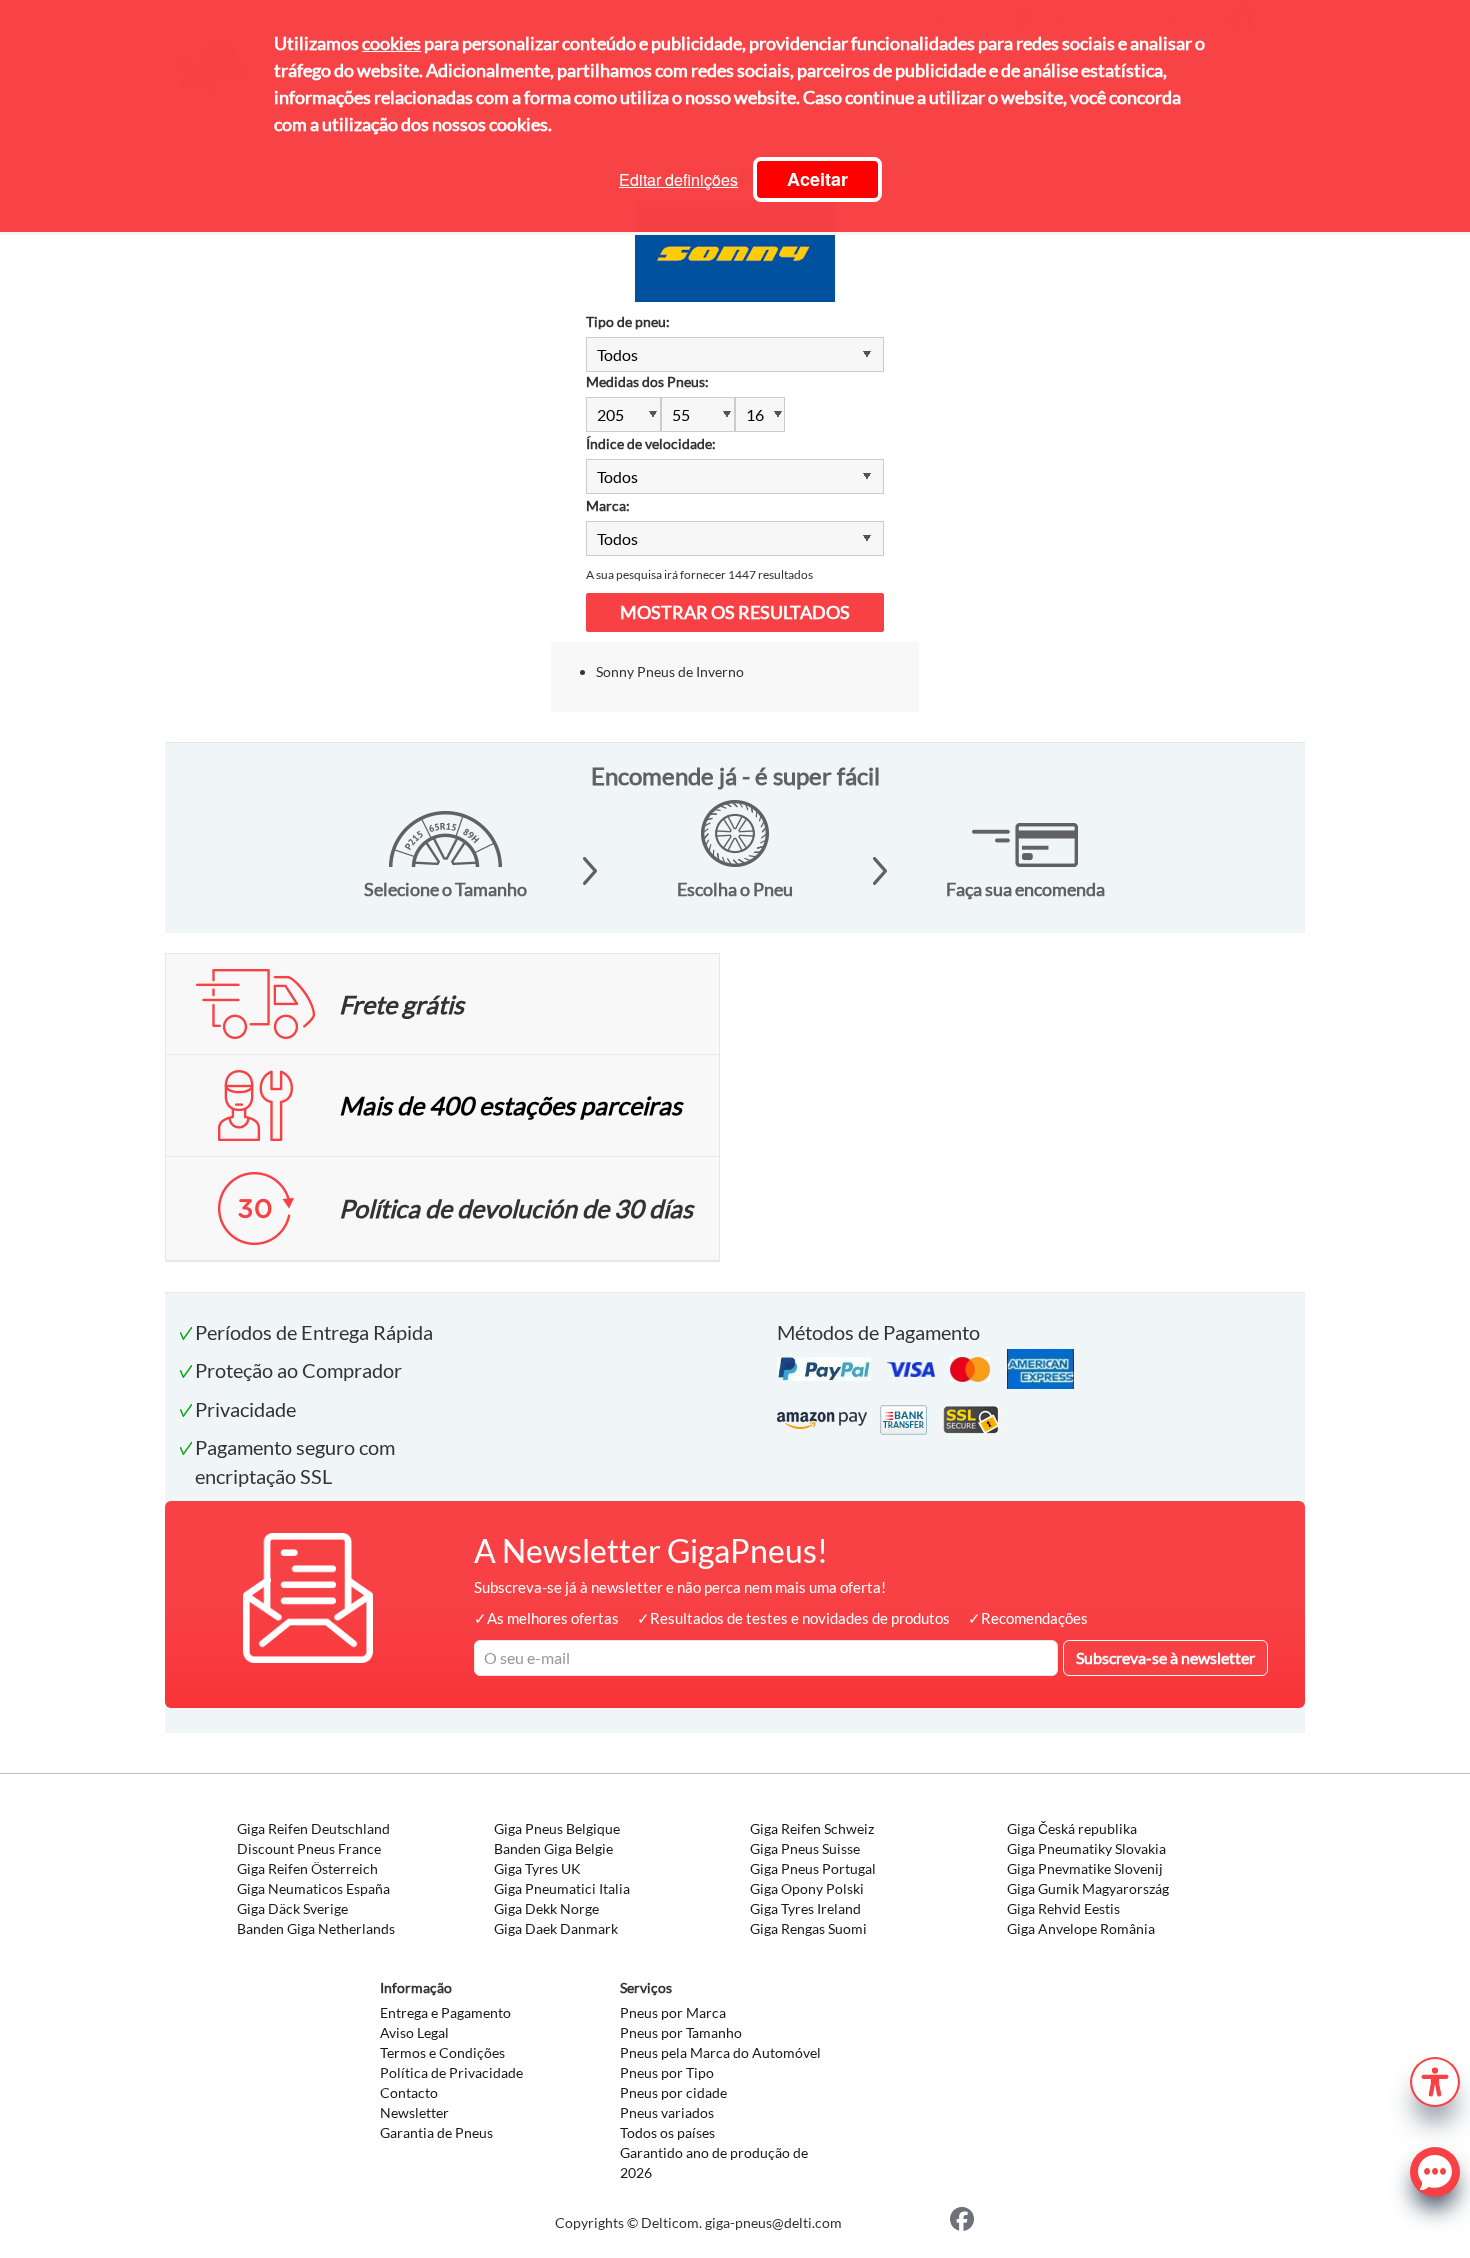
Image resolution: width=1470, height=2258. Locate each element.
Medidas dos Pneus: (647, 381)
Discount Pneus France (309, 1848)
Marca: (608, 505)
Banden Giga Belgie (553, 1848)
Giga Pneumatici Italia (562, 1888)
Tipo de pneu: (628, 321)
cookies (391, 43)
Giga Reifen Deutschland (313, 1828)
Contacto (409, 2092)
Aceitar (817, 179)
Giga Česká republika (1072, 1828)
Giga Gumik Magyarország (1088, 1888)
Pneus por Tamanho (681, 2032)
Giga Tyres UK (537, 1868)
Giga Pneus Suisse (805, 1848)
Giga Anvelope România (1081, 1928)
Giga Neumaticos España (313, 1888)
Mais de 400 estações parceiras (510, 1105)
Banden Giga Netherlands (316, 1928)
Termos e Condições (442, 2052)
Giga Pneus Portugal (813, 1868)
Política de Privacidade (451, 2072)
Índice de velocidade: (651, 443)
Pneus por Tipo (667, 2072)
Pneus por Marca (673, 2012)
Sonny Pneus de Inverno (670, 671)
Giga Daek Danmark (556, 1928)
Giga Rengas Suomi (808, 1928)
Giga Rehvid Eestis (1063, 1908)
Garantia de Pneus (436, 2132)
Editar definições (678, 179)
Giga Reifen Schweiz (812, 1828)
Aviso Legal (414, 2032)
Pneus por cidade (673, 2092)
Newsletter (414, 2112)
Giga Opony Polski (807, 1888)
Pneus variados (667, 2112)
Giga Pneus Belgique (557, 1828)
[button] (1435, 2079)
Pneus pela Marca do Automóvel (720, 2052)
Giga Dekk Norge (546, 1908)
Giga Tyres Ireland (805, 1908)
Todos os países (667, 2132)
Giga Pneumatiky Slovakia (1086, 1848)
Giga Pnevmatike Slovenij (1085, 1868)
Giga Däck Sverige (292, 1908)
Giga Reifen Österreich (307, 1868)
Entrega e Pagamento (445, 2012)
